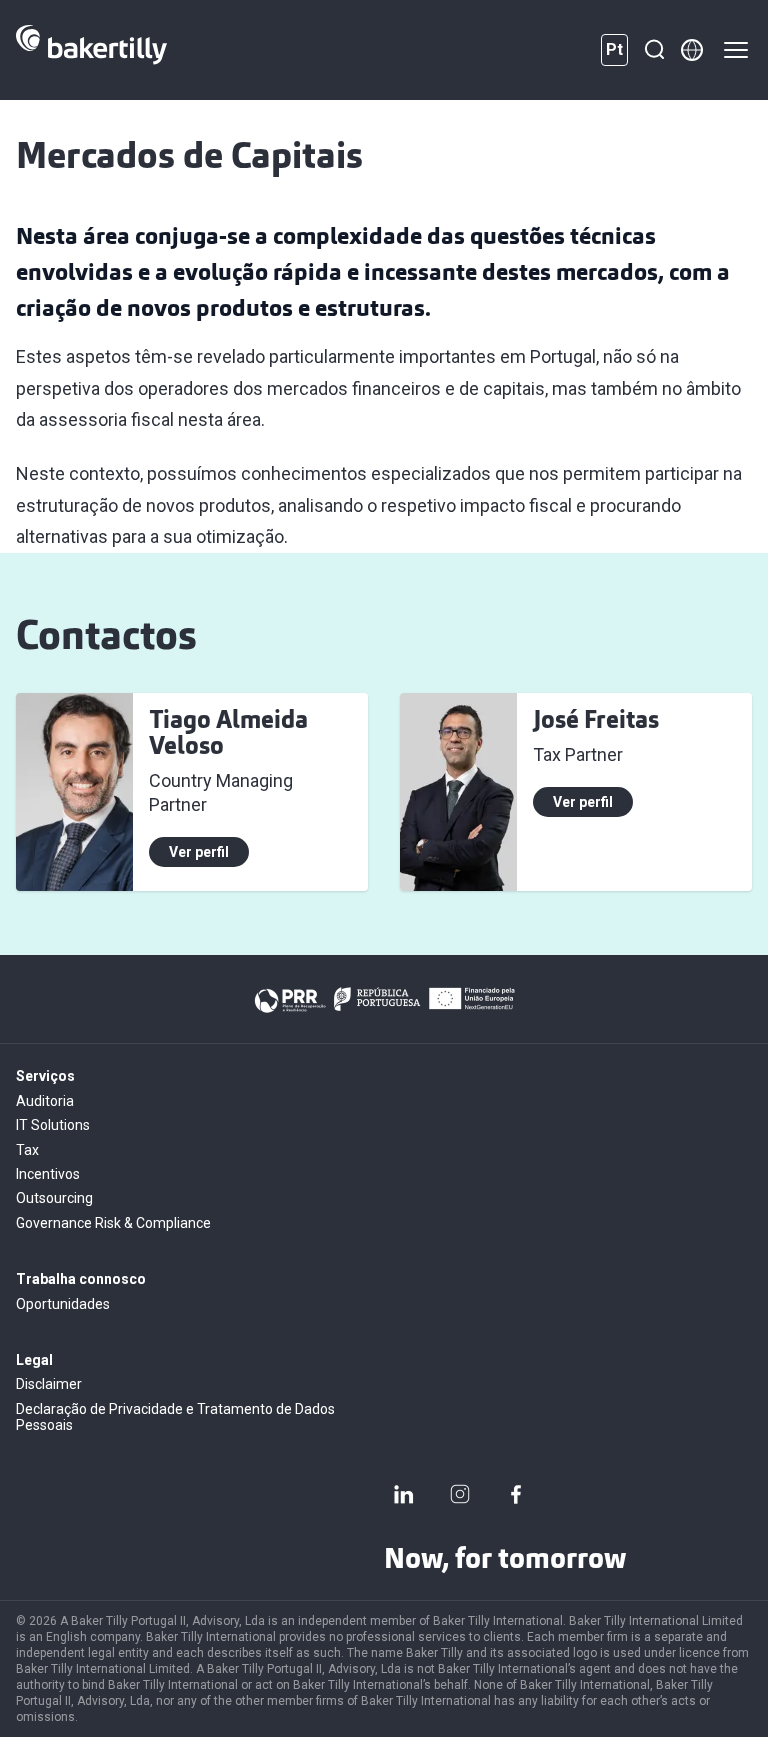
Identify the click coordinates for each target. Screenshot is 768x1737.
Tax (27, 1150)
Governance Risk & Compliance (113, 1223)
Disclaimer (49, 1384)
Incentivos (48, 1174)
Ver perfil (199, 852)
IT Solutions (53, 1125)
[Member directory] (692, 50)
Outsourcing (54, 1198)
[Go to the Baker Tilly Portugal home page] (91, 50)
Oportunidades (63, 1304)
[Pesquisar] (654, 50)
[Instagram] (460, 1494)
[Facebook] (516, 1494)
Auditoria (45, 1101)
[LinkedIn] (404, 1494)
